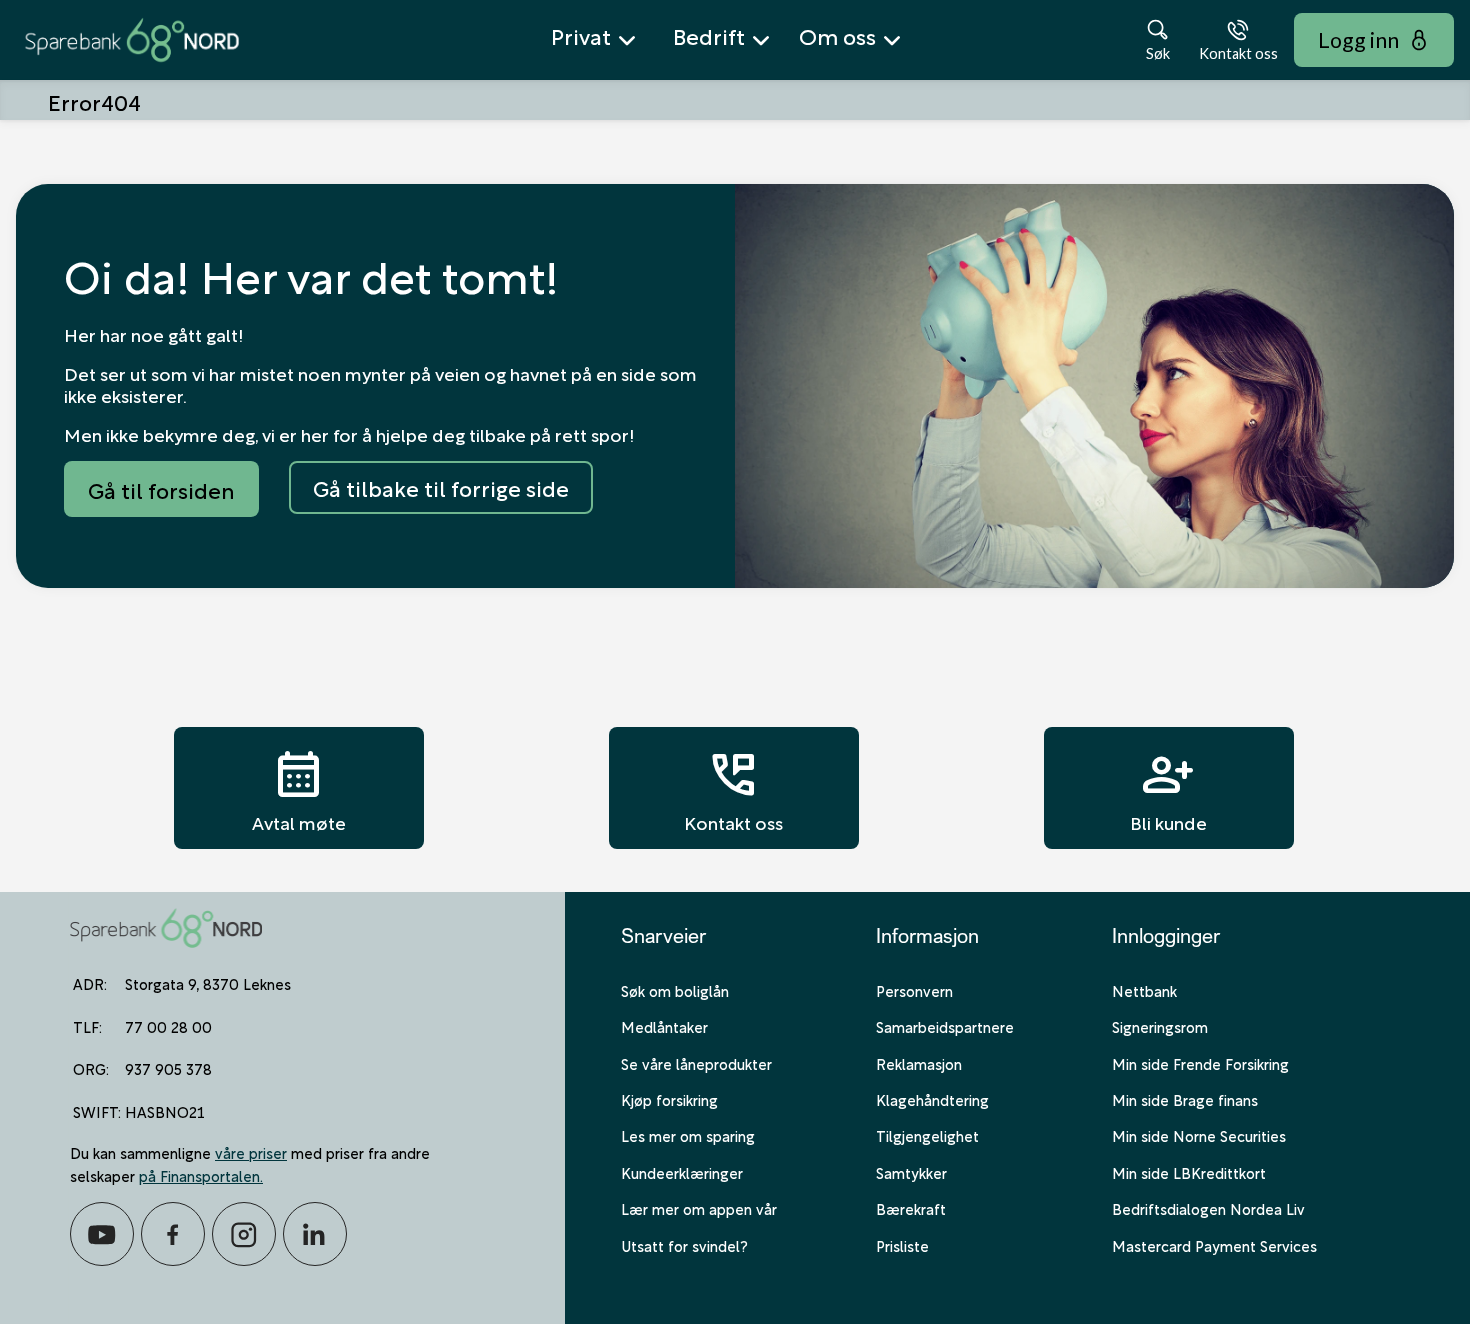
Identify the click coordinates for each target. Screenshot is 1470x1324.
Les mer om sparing (688, 1135)
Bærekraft (911, 1208)
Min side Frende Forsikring (1200, 1063)
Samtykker (911, 1172)
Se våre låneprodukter (696, 1063)
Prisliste (902, 1245)
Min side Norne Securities (1199, 1135)
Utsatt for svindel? (684, 1245)
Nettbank (1144, 990)
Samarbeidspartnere (945, 1026)
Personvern (914, 990)
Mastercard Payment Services (1214, 1245)
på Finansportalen (199, 1175)
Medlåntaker (664, 1026)
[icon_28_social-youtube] (102, 1234)
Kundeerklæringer (682, 1172)
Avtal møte (299, 788)
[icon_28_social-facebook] (173, 1234)
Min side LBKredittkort (1189, 1172)
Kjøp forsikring (669, 1099)
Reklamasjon (919, 1063)
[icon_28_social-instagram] (244, 1234)
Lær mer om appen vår (699, 1208)
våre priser (251, 1152)
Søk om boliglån (675, 990)
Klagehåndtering (932, 1099)
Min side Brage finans (1185, 1099)
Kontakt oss (733, 788)
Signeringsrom (1160, 1026)
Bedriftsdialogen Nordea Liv (1208, 1208)
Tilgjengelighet (927, 1135)
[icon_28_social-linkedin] (315, 1234)
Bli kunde (1168, 788)
